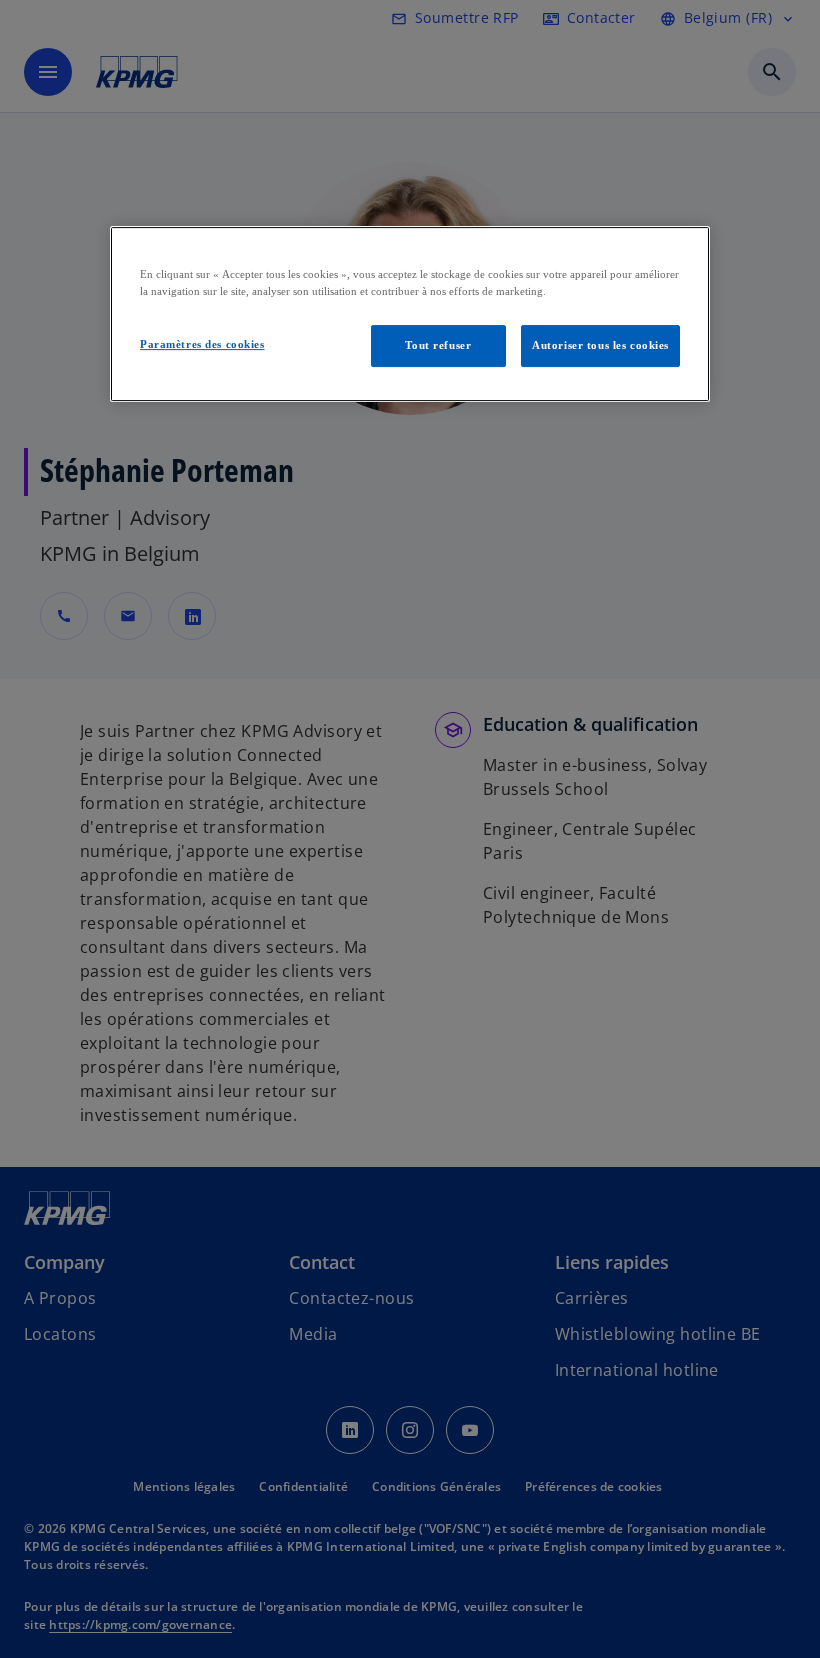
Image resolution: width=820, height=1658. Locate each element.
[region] (410, 314)
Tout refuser (438, 345)
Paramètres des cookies (202, 344)
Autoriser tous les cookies (600, 345)
